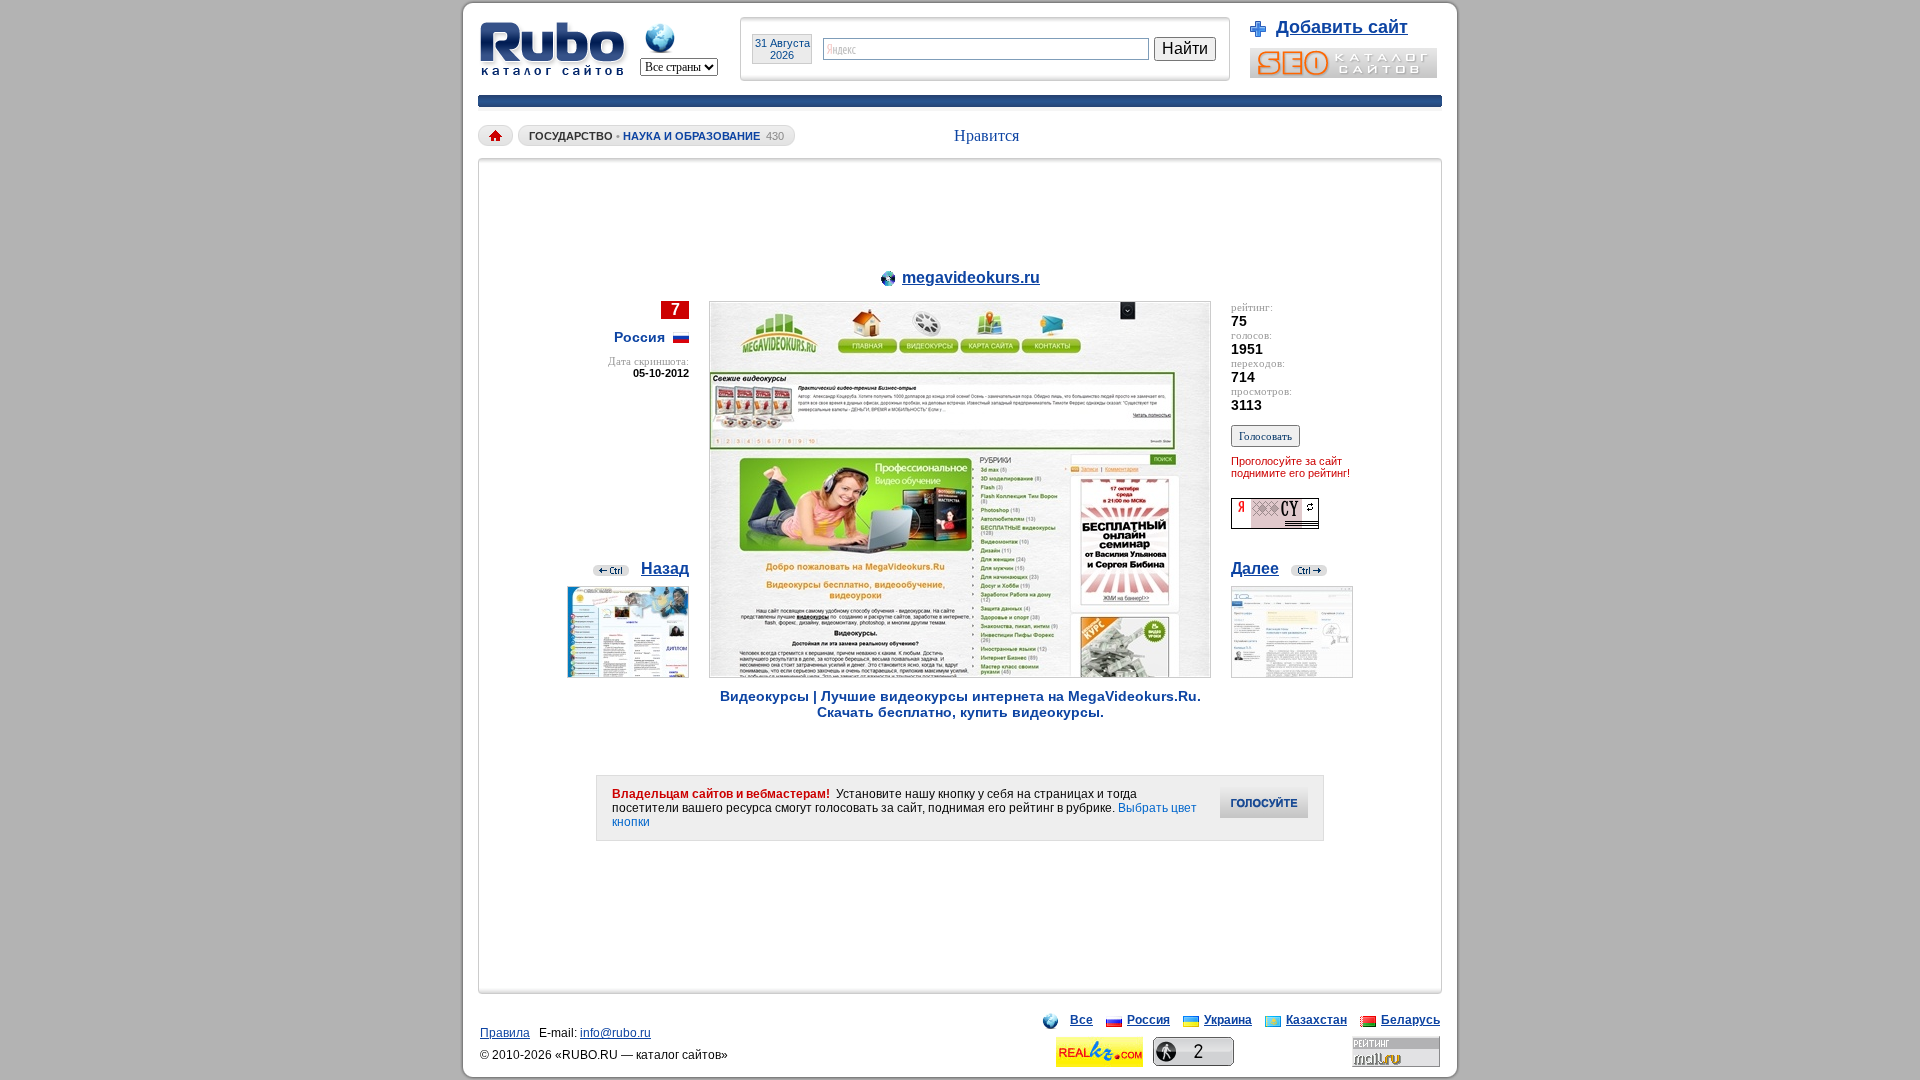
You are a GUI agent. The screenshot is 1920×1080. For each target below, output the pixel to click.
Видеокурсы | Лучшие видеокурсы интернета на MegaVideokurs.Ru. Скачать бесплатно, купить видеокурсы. (960, 704)
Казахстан (1316, 1020)
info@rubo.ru (615, 1033)
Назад (665, 568)
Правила (505, 1033)
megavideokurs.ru (971, 277)
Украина (1228, 1020)
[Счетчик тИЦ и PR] (1275, 523)
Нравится (986, 135)
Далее (1255, 568)
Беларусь (1410, 1020)
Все (1081, 1020)
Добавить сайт (1342, 27)
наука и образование (693, 136)
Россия (1148, 1020)
